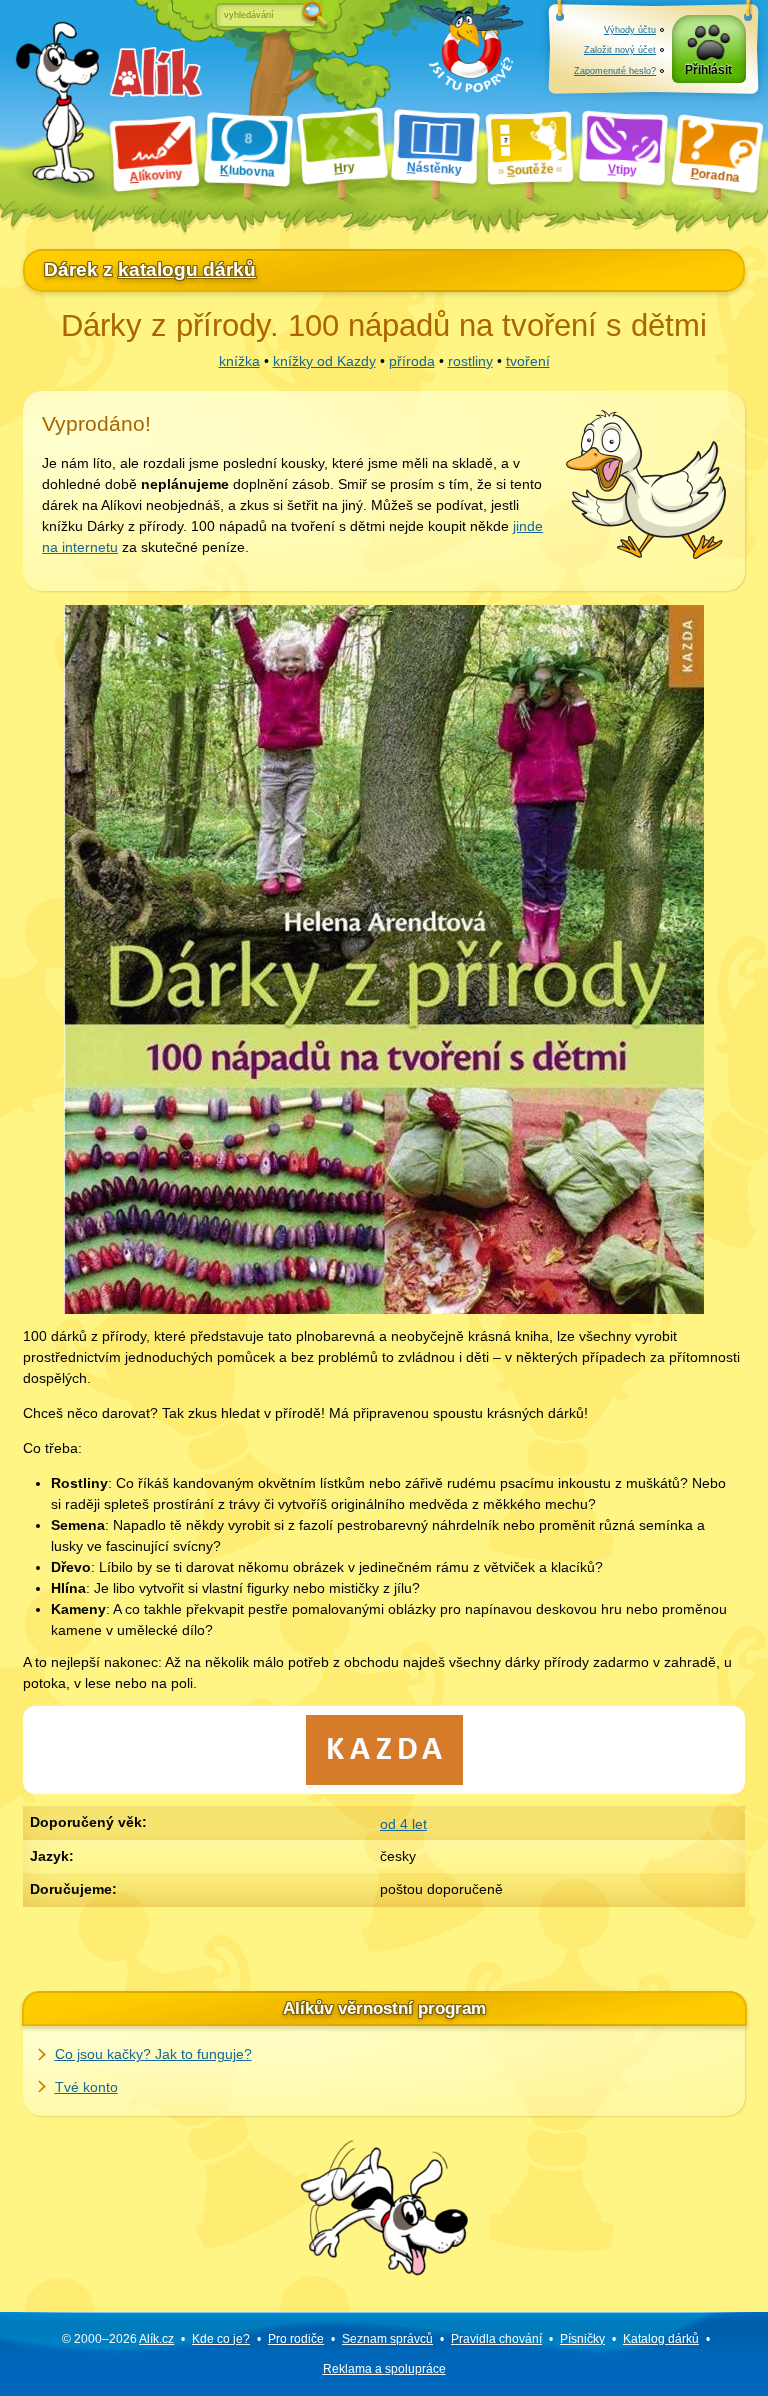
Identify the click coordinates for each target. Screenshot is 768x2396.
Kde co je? (221, 2339)
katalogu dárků (187, 269)
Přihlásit (708, 70)
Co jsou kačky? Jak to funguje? (153, 2054)
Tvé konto (86, 2087)
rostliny (470, 361)
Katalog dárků (661, 2339)
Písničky (582, 2339)
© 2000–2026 (118, 2339)
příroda (412, 361)
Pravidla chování (496, 2339)
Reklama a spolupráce (384, 2369)
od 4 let (403, 1824)
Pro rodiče (296, 2339)
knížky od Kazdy (324, 361)
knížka (239, 361)
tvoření (528, 361)
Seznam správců (387, 2339)
